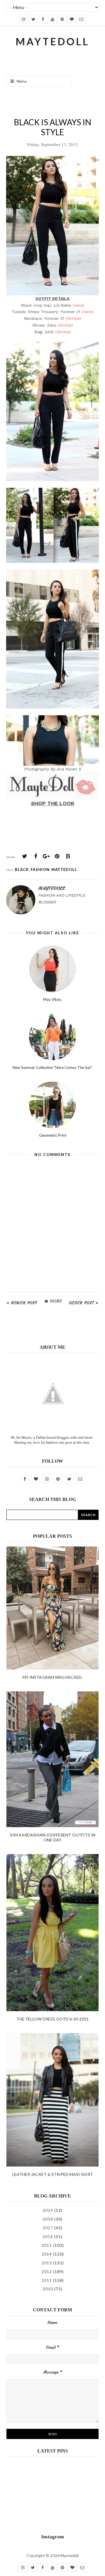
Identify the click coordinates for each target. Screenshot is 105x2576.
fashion (40, 869)
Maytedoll (69, 2555)
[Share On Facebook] (36, 856)
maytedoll (64, 869)
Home (56, 1301)
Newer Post (24, 1303)
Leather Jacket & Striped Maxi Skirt (53, 2174)
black (22, 869)
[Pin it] (57, 856)
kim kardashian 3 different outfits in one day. (53, 1837)
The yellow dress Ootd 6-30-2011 (52, 2019)
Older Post (82, 1303)
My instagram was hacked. (52, 1677)
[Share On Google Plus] (46, 856)
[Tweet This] (25, 856)
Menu (22, 81)
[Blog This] (68, 856)
